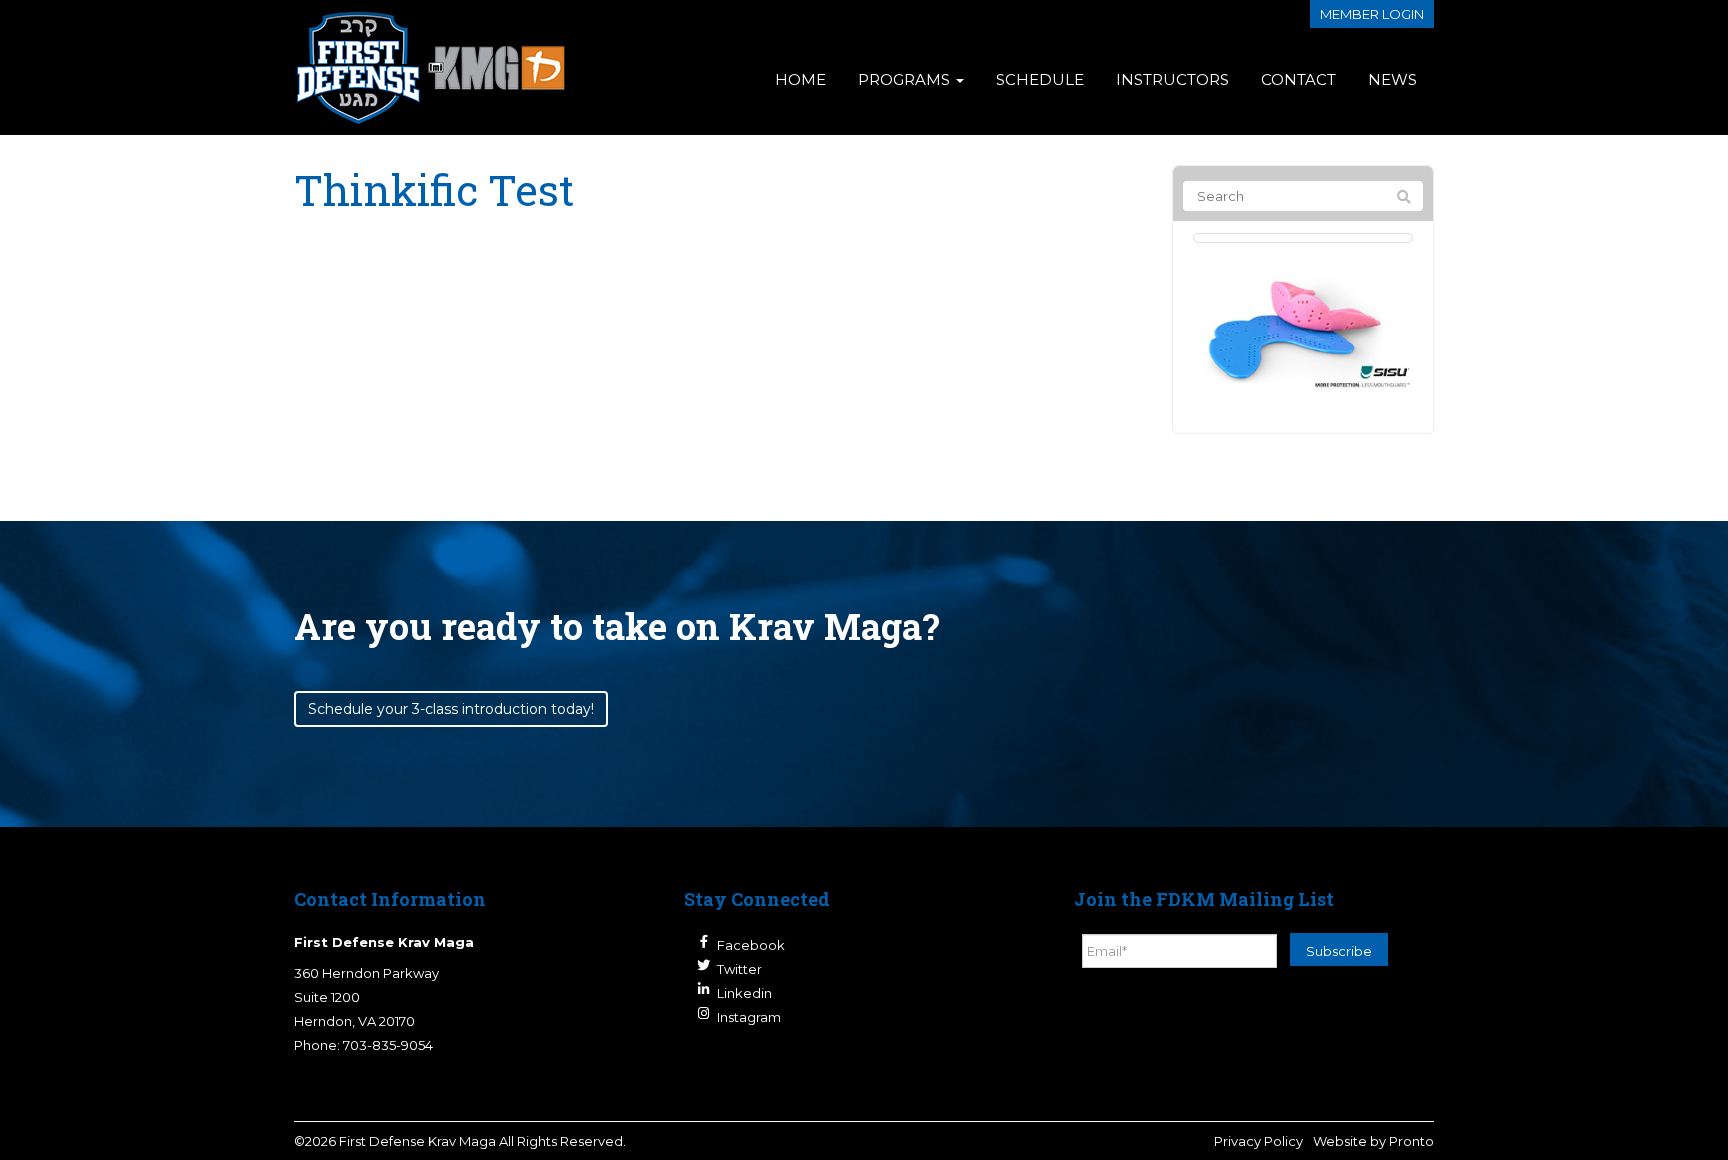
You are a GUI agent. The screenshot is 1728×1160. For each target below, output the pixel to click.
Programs (906, 79)
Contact (1298, 79)
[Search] (1404, 197)
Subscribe (1339, 951)
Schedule (1040, 79)
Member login (1372, 14)
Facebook (751, 945)
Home (800, 79)
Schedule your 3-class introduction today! (451, 709)
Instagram (749, 1017)
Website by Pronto (1373, 1141)
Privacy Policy (1258, 1141)
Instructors (1172, 79)
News (1392, 79)
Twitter (739, 969)
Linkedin (744, 993)
